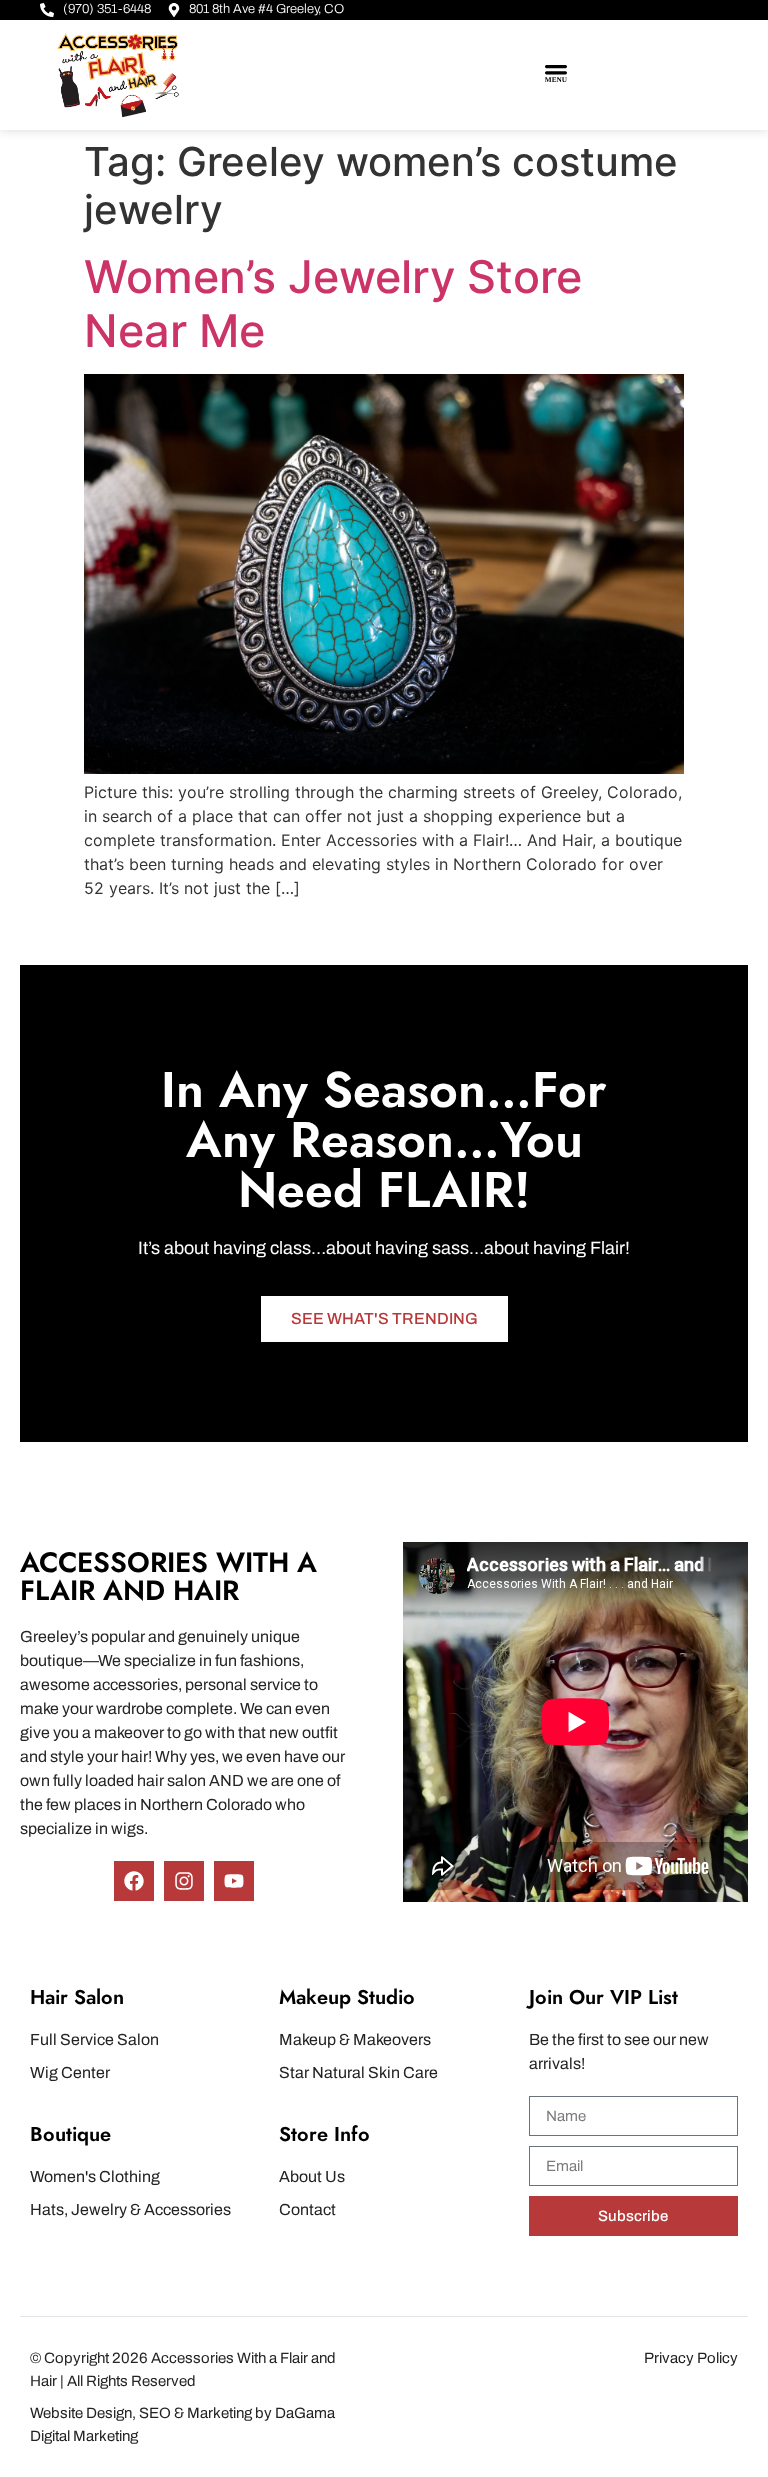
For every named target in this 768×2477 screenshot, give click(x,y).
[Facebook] (134, 1881)
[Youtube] (234, 1881)
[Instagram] (184, 1881)
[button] (556, 74)
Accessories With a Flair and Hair (168, 1576)
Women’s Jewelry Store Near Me (333, 303)
